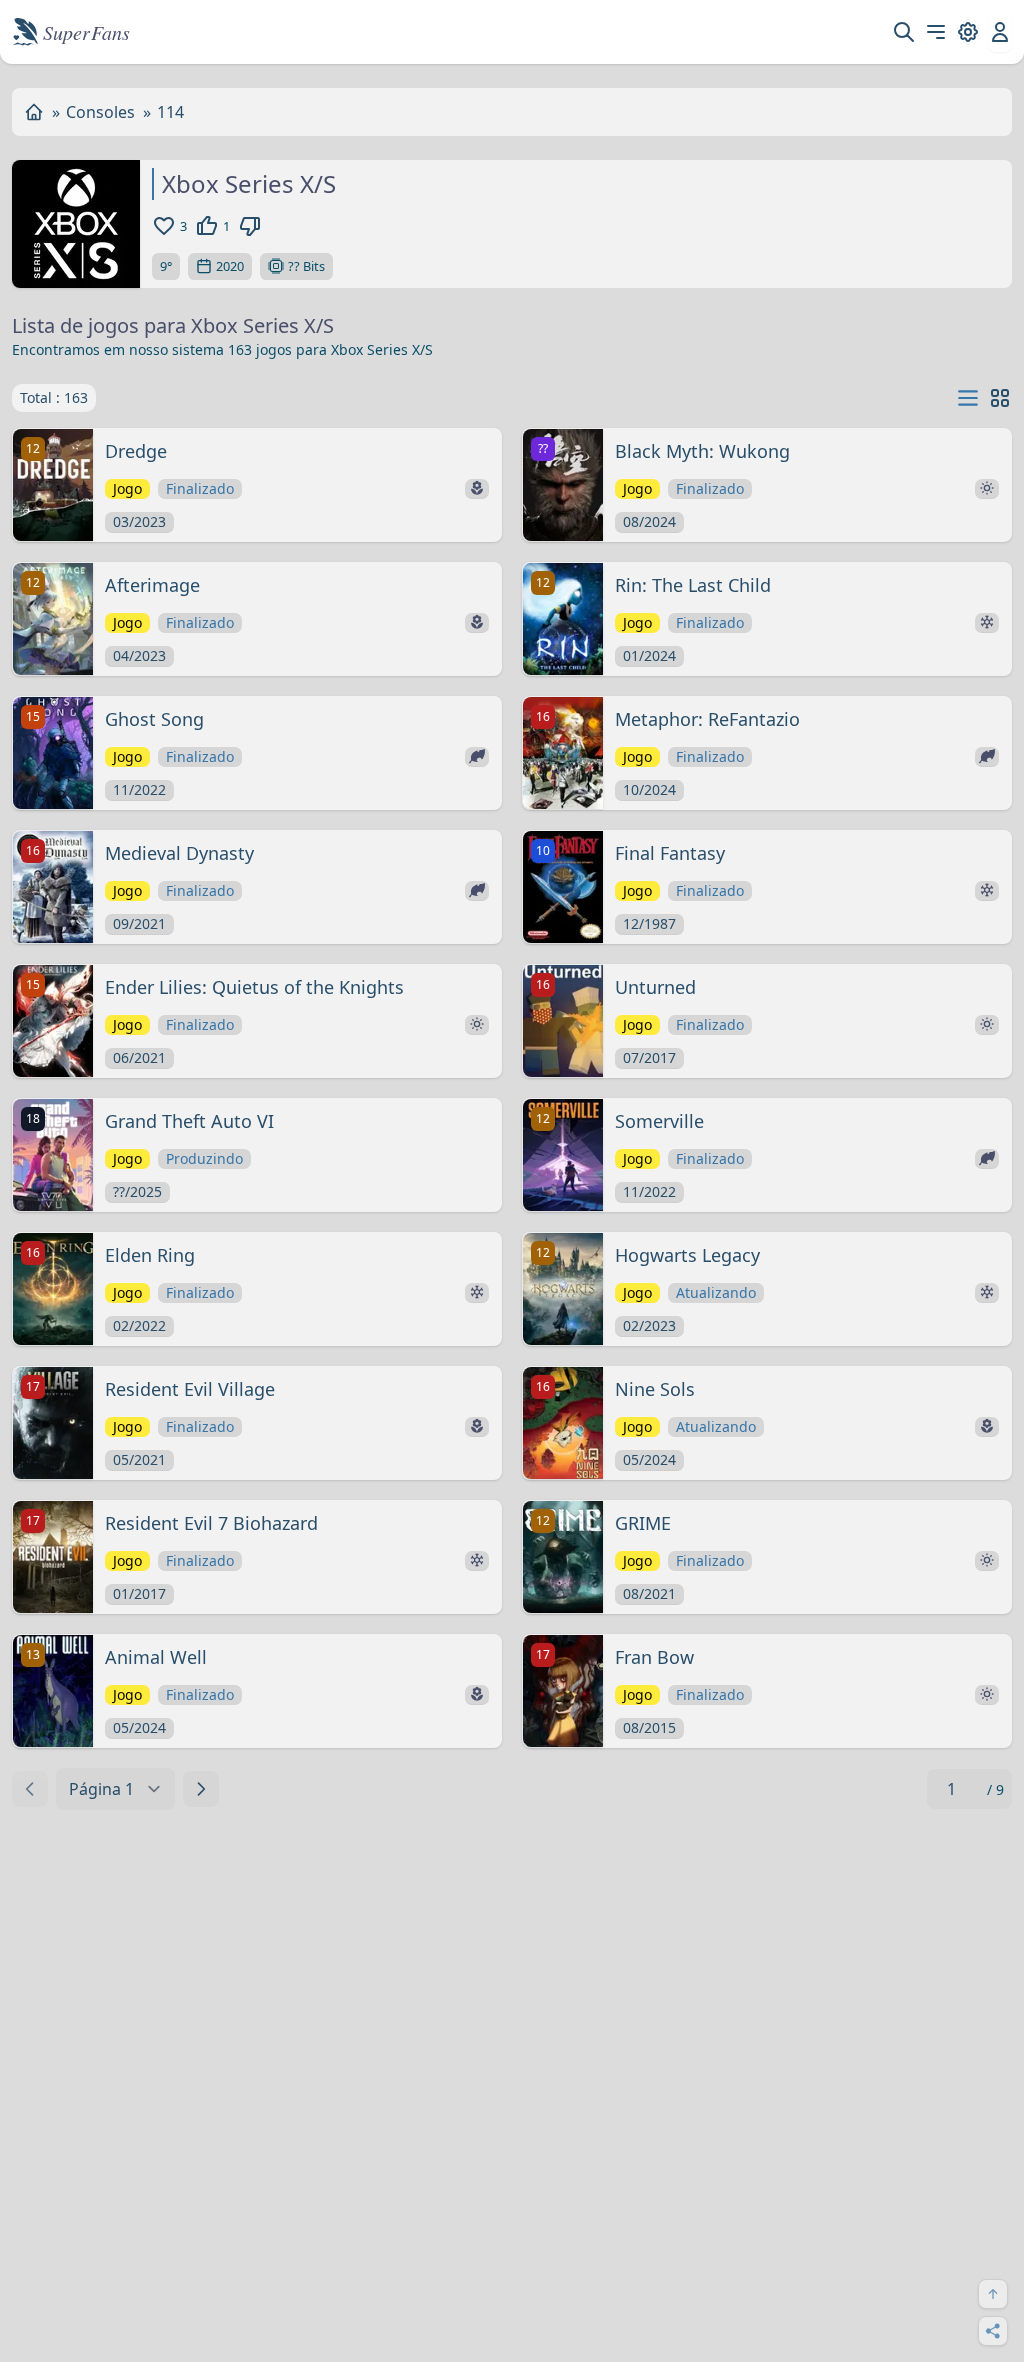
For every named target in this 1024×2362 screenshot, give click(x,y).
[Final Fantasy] (563, 887)
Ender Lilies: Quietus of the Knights (254, 987)
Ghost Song (154, 719)
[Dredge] (53, 485)
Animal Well (156, 1657)
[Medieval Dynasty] (53, 887)
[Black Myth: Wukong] (563, 485)
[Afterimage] (53, 619)
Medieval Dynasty (179, 853)
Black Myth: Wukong (702, 451)
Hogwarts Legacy (687, 1255)
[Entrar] (1000, 32)
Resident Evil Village (190, 1389)
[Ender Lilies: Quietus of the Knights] (53, 1021)
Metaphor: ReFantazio (707, 719)
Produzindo (204, 1158)
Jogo (127, 488)
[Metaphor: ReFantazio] (563, 753)
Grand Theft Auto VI (189, 1121)
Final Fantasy (670, 853)
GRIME (643, 1523)
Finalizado (200, 488)
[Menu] (936, 32)
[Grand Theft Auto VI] (53, 1155)
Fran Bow (654, 1657)
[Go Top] (993, 2294)
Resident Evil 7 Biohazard (211, 1523)
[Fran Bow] (563, 1691)
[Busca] (904, 32)
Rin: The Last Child (693, 585)
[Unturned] (563, 1021)
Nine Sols (655, 1389)
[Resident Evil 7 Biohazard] (53, 1557)
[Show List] (968, 398)
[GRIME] (563, 1557)
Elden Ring (150, 1255)
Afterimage (152, 585)
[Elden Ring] (53, 1289)
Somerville (659, 1121)
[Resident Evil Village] (53, 1423)
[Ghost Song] (53, 753)
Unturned (655, 987)
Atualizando (716, 1292)
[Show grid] (1000, 398)
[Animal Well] (53, 1691)
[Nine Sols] (563, 1423)
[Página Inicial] (34, 112)
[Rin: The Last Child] (563, 619)
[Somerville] (563, 1155)
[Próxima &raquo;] (201, 1789)
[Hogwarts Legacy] (563, 1289)
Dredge (136, 451)
